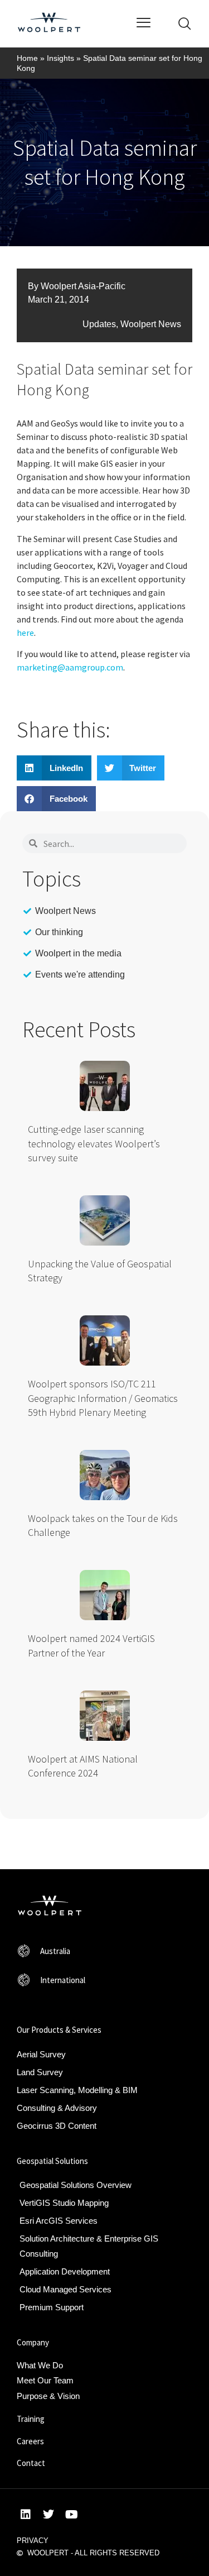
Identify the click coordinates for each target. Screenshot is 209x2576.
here (25, 633)
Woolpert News (151, 324)
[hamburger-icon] (144, 24)
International (63, 1980)
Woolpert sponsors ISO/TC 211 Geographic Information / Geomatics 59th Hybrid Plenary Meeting (103, 1398)
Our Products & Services (59, 2030)
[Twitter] (48, 2515)
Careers (30, 2441)
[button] (54, 768)
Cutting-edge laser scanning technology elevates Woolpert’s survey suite (94, 1143)
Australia (55, 1951)
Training (31, 2419)
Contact (31, 2463)
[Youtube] (71, 2515)
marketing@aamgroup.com (70, 667)
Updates (99, 324)
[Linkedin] (26, 2515)
